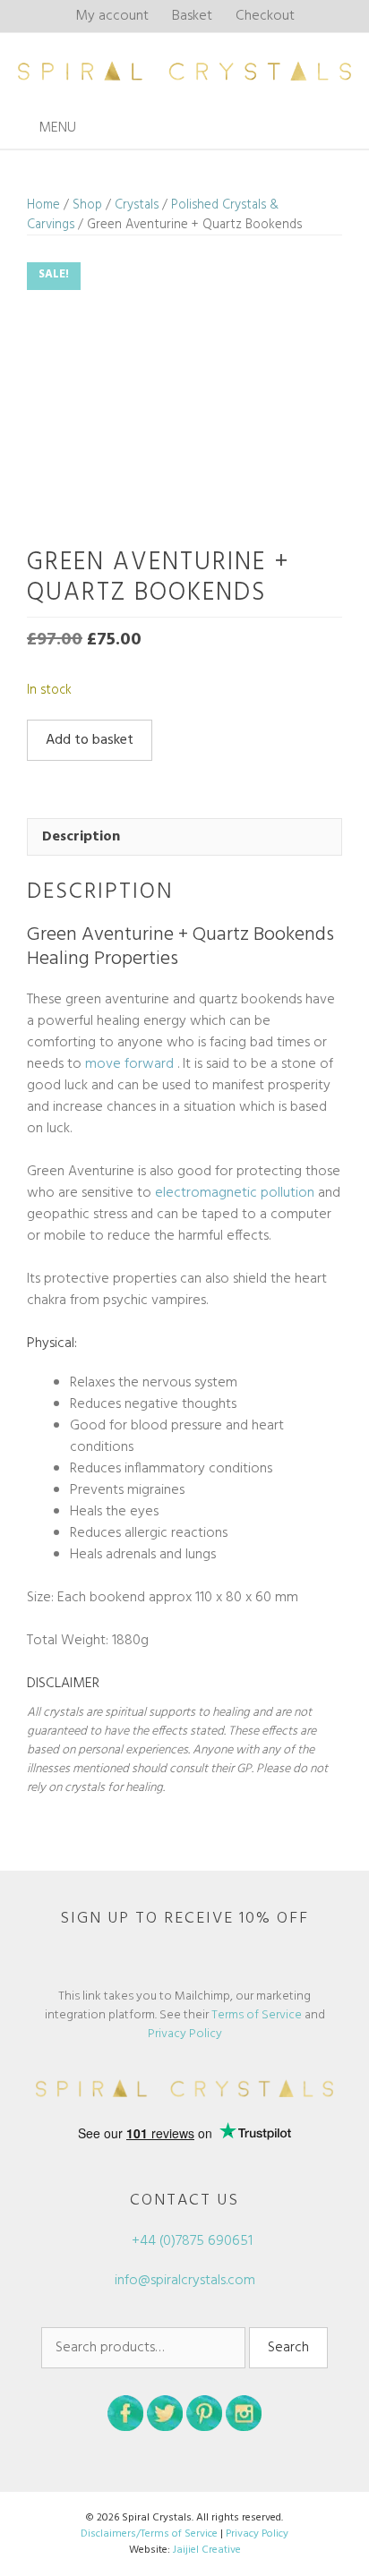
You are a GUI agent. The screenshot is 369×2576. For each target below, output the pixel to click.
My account (112, 16)
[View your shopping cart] (350, 128)
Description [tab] (81, 837)
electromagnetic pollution (235, 1193)
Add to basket (90, 740)
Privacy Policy (185, 2034)
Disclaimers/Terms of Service (149, 2534)
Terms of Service (257, 2015)
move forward (129, 1064)
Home (43, 205)
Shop (87, 205)
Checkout (265, 16)
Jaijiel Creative (207, 2550)
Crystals (137, 205)
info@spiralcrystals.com (185, 2281)
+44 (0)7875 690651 (190, 2241)
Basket (192, 16)
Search (288, 2348)
